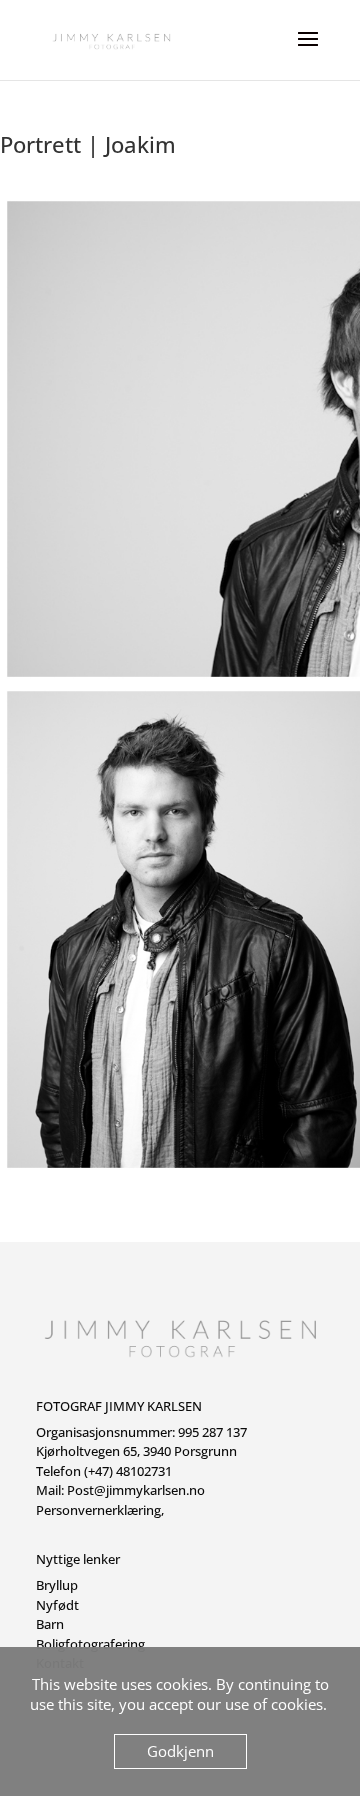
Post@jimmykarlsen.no (136, 1490)
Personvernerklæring (98, 1510)
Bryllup (57, 1585)
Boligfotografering (90, 1644)
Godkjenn (180, 1751)
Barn (50, 1624)
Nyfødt (57, 1605)
